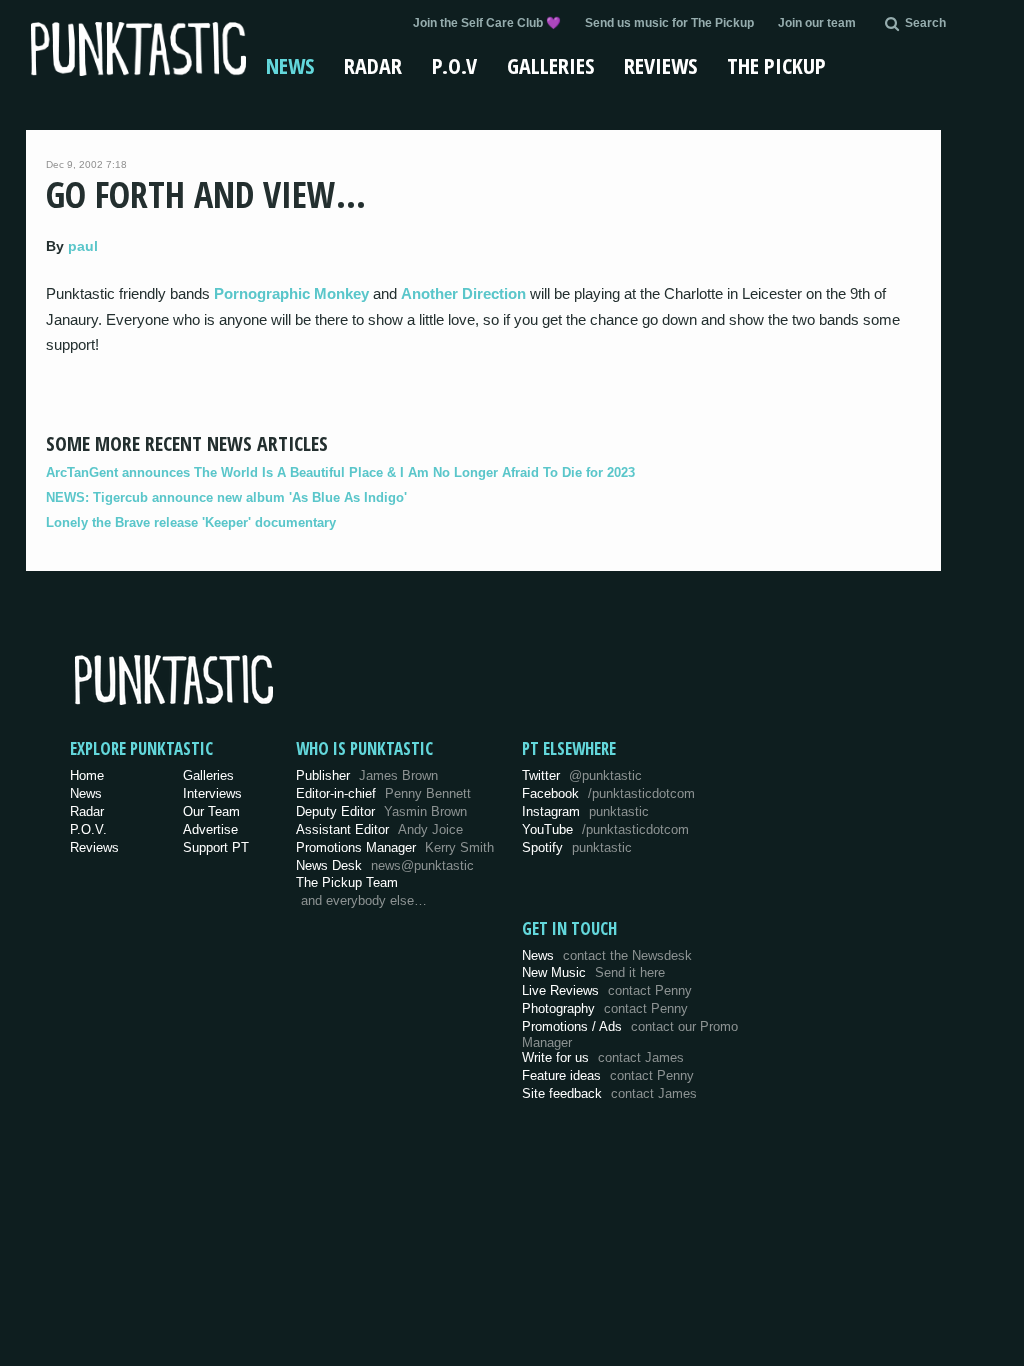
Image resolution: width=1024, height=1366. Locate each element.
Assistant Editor (379, 829)
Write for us (603, 1057)
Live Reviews (607, 990)
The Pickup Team (347, 882)
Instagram (585, 811)
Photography (605, 1008)
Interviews (212, 793)
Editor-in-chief (383, 793)
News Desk (385, 865)
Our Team (211, 811)
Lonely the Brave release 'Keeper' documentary (191, 522)
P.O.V (454, 65)
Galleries (550, 65)
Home (87, 775)
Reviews (660, 65)
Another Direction (463, 293)
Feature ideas (608, 1075)
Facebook (608, 793)
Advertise (210, 829)
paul (83, 246)
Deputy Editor (381, 811)
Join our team (817, 23)
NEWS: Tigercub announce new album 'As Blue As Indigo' (226, 497)
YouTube (605, 829)
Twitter (582, 775)
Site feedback (609, 1093)
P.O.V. (88, 829)
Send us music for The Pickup (669, 23)
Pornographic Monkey (291, 293)
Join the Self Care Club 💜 (487, 23)
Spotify (577, 847)
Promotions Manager (395, 847)
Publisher (367, 775)
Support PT (216, 847)
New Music (593, 972)
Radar (373, 65)
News (290, 65)
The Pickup (776, 65)
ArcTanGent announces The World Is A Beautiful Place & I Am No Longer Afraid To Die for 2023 (340, 472)
